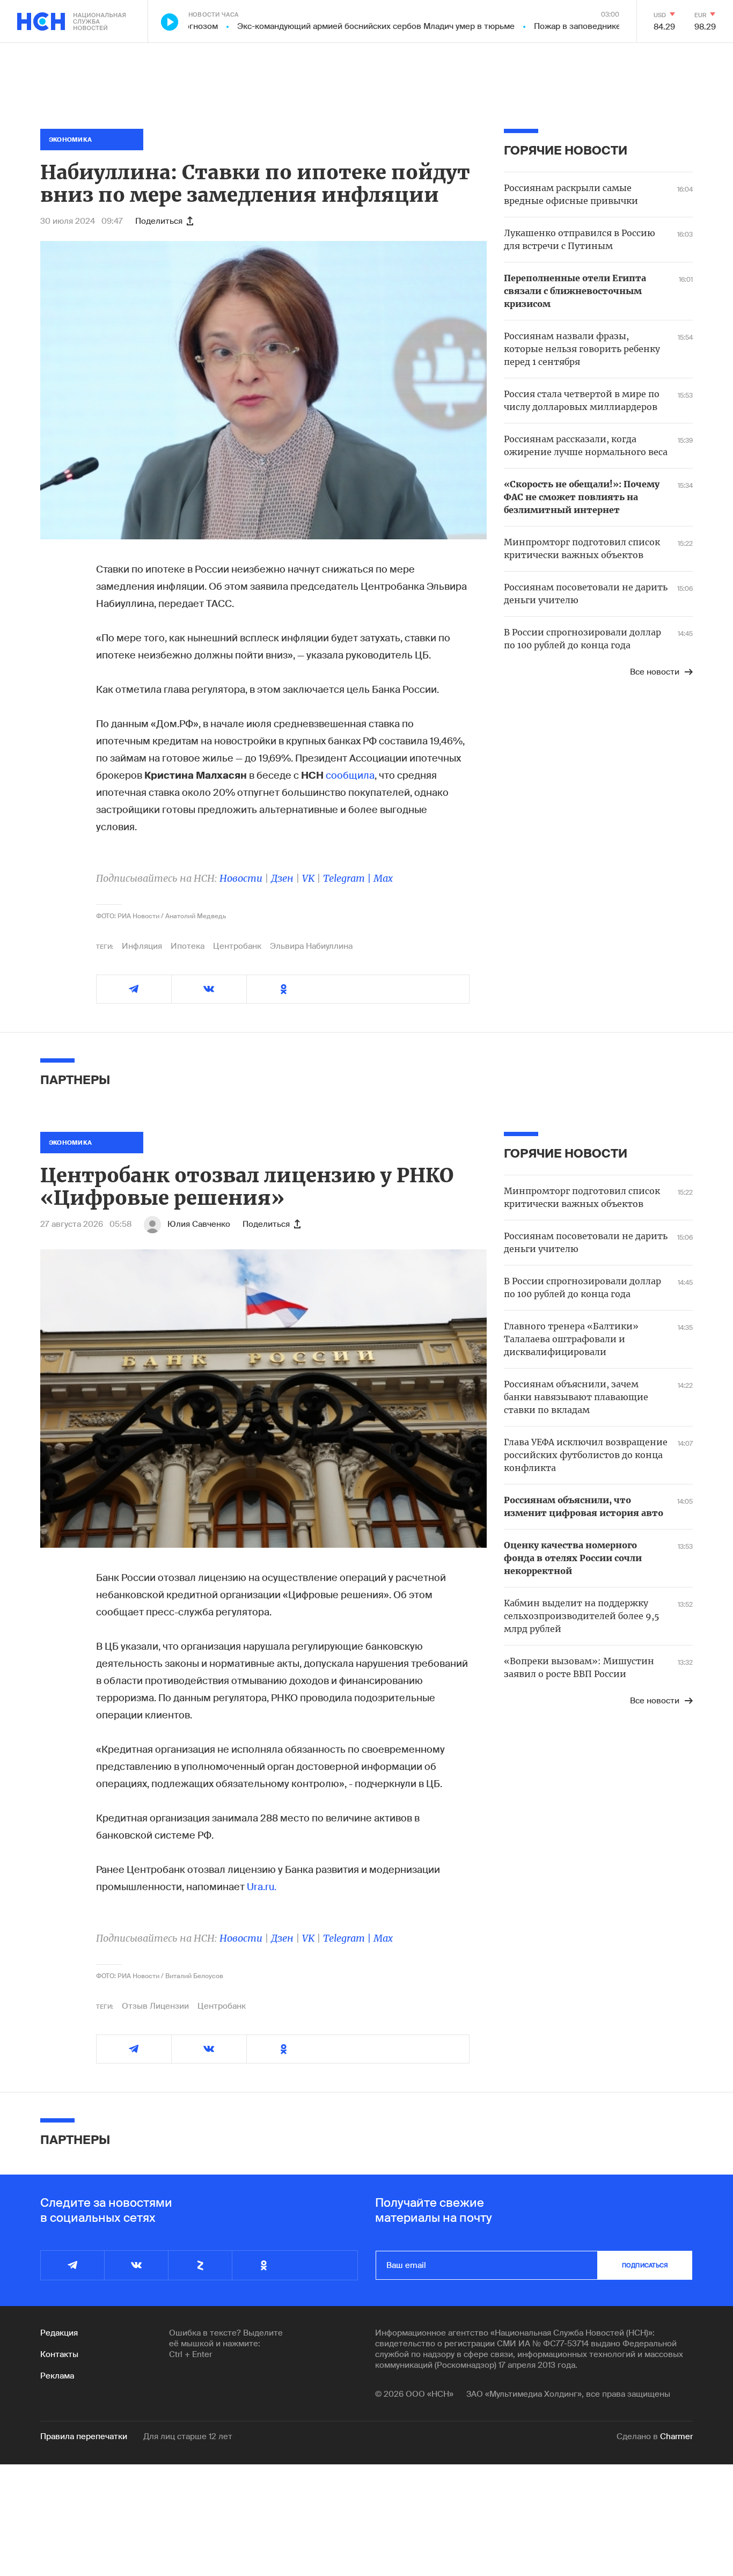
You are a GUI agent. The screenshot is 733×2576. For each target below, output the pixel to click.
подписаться (645, 2265)
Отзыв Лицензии (155, 2006)
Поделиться (159, 221)
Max (383, 878)
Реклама (57, 2376)
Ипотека (188, 946)
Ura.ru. (262, 1887)
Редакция (59, 2333)
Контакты (59, 2354)
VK (308, 878)
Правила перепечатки (84, 2436)
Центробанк (237, 946)
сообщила (350, 775)
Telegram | (348, 878)
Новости (241, 878)
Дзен (282, 878)
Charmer (676, 2436)
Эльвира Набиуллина (311, 946)
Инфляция (142, 946)
